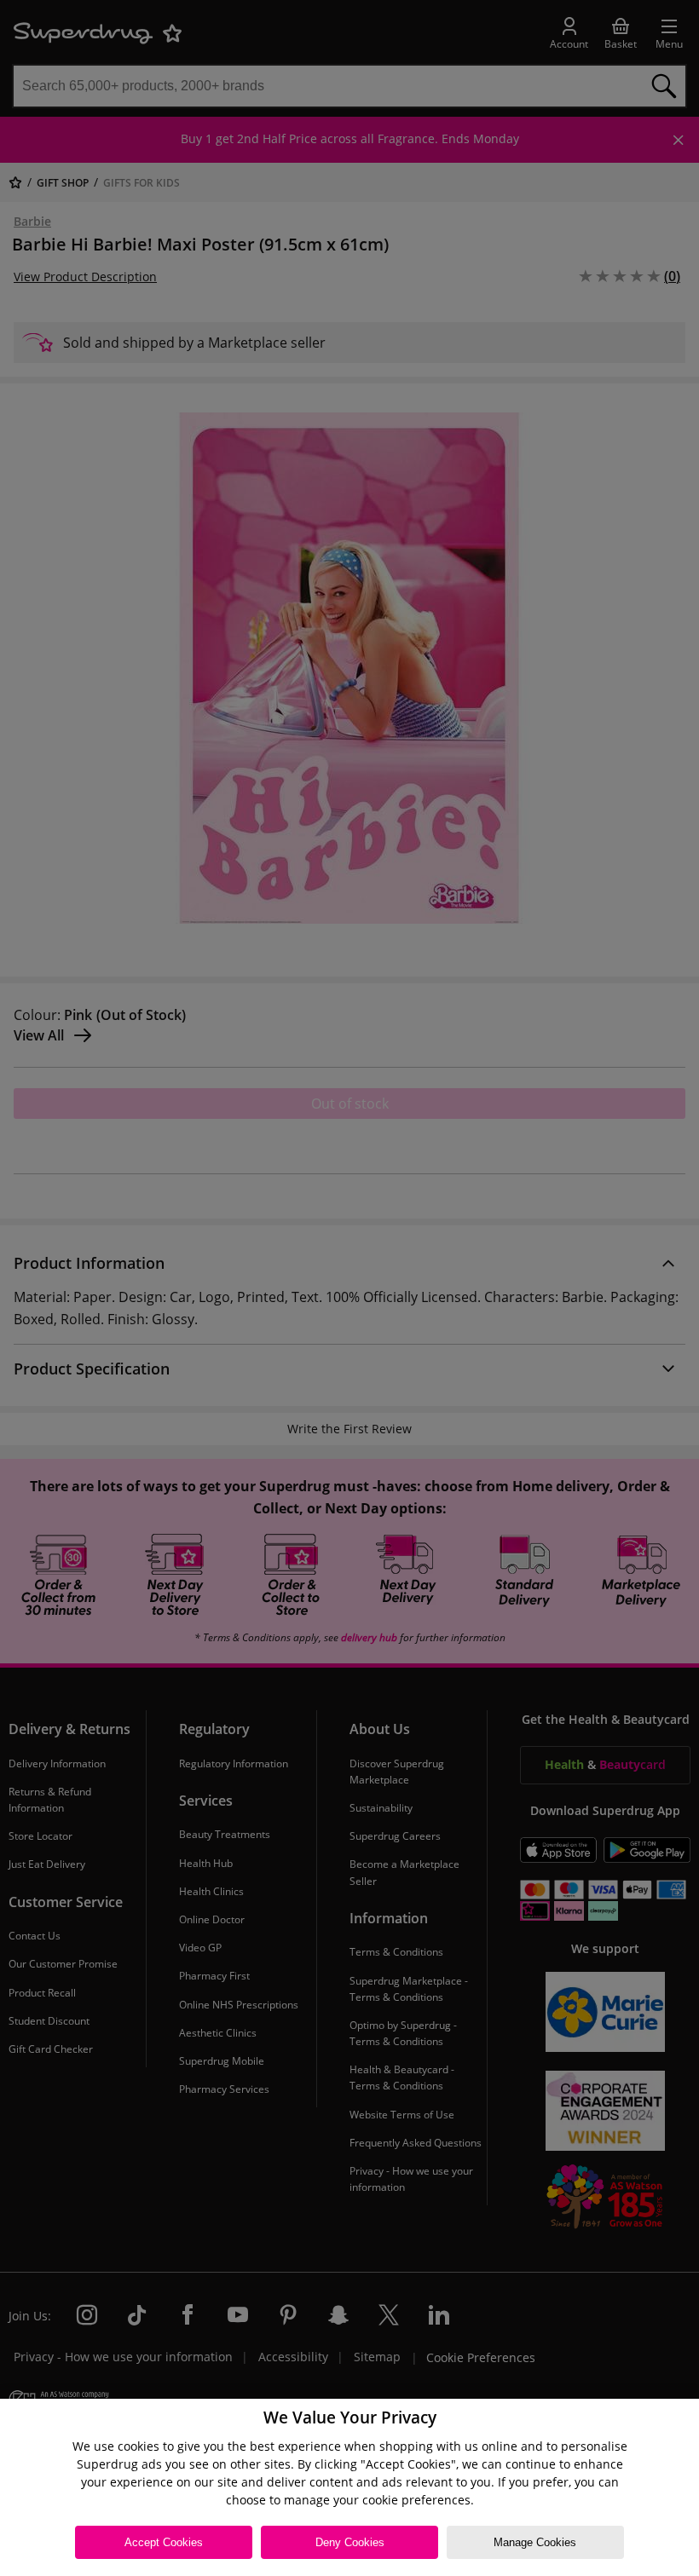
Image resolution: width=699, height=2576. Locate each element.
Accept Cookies (164, 2542)
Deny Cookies (350, 2542)
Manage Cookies (535, 2542)
